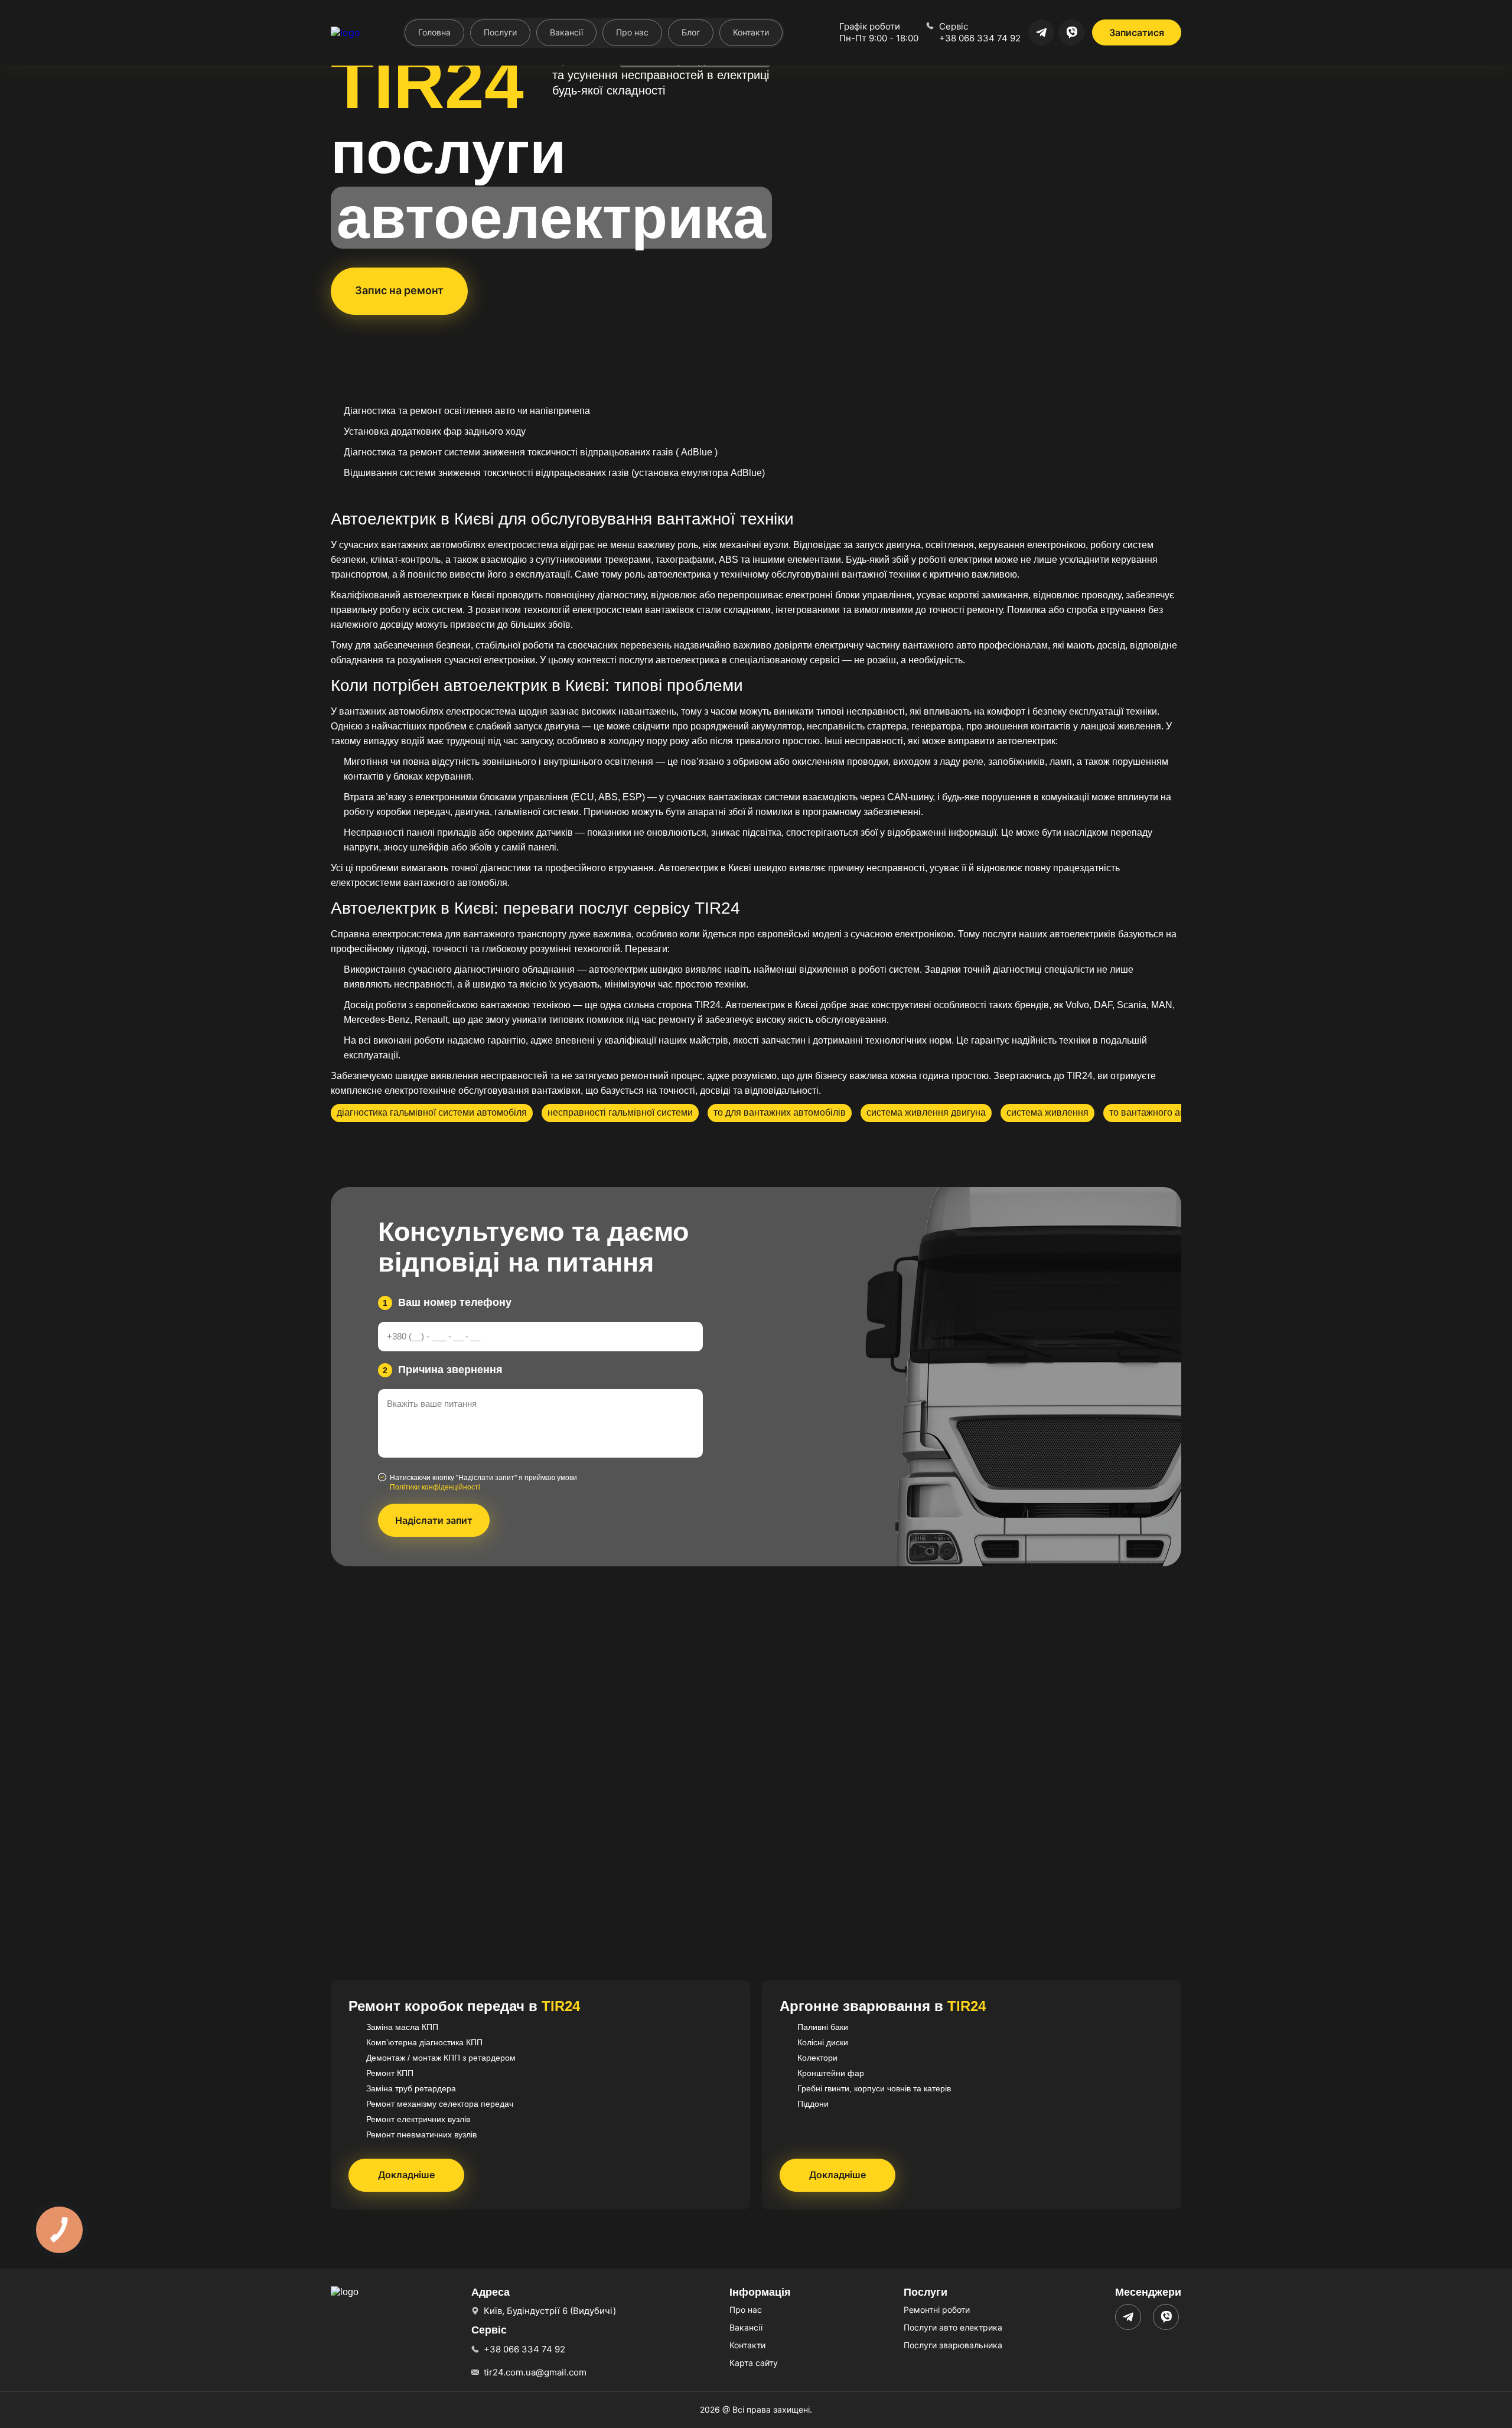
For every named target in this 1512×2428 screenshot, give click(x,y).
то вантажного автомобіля (1167, 1112)
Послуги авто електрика (953, 2327)
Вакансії (566, 32)
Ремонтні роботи (937, 2310)
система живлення (1047, 1112)
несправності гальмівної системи (620, 1112)
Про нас (632, 32)
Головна (434, 32)
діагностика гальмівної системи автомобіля (432, 1112)
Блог (691, 32)
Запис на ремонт (399, 290)
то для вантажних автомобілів (780, 1112)
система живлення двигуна (926, 1112)
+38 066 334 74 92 (980, 38)
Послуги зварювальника (953, 2345)
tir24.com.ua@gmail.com (535, 2372)
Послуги (500, 32)
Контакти (751, 32)
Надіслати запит (434, 1520)
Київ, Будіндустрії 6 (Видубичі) (550, 2311)
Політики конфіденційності (435, 1487)
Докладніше (406, 2175)
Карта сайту (754, 2363)
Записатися (1137, 32)
